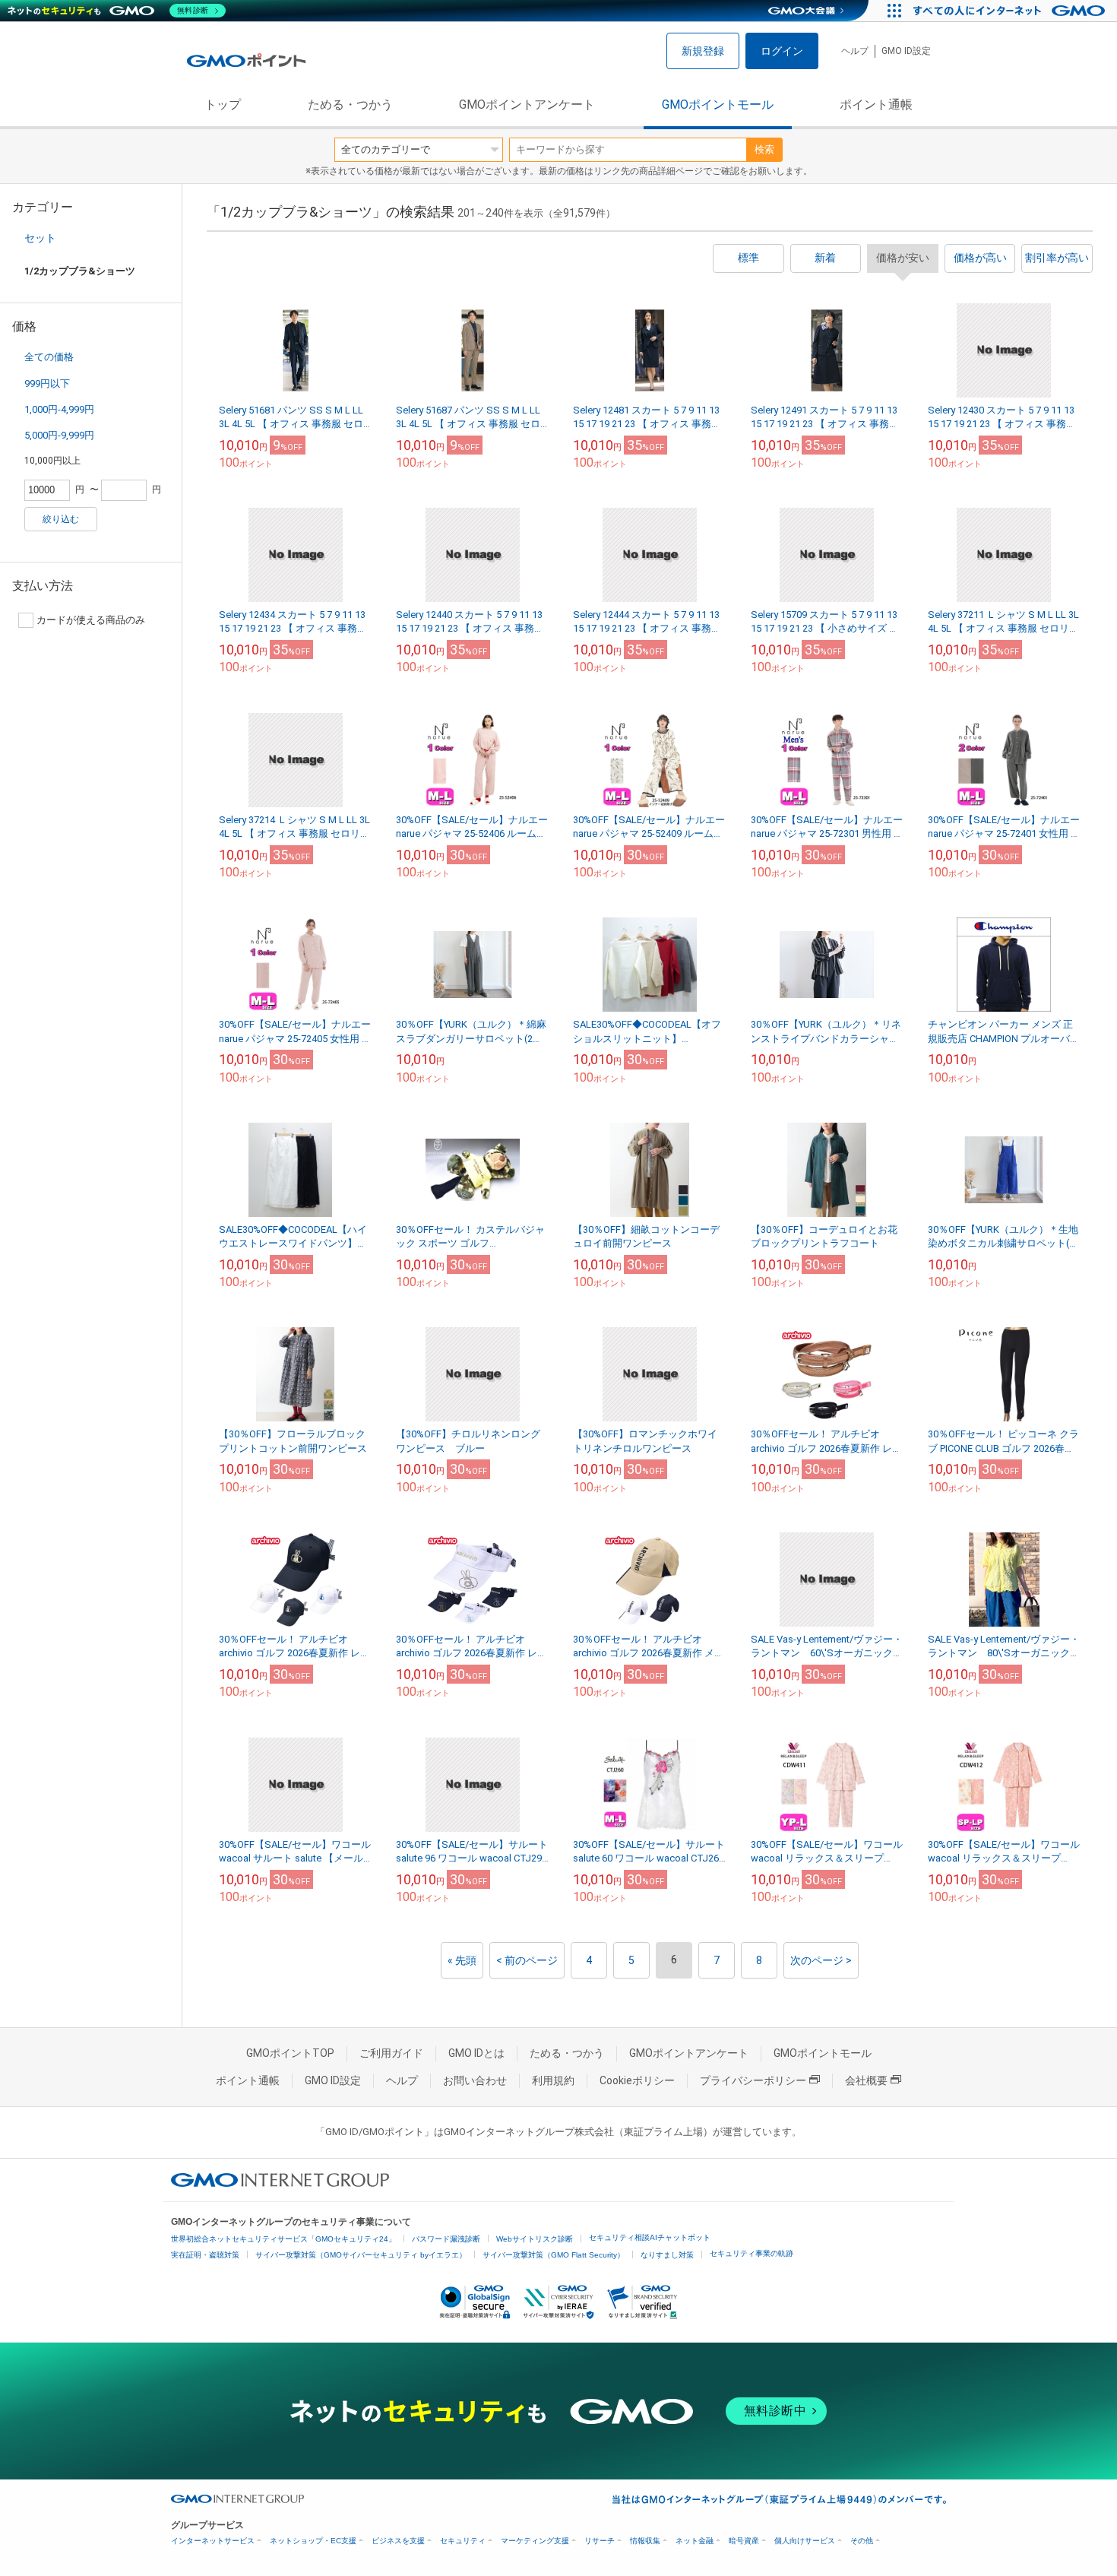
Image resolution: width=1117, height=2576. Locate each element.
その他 (862, 2541)
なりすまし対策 (667, 2255)
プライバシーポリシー (753, 2080)
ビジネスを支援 (398, 2541)
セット (40, 238)
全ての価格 (49, 357)
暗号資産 (744, 2541)
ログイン (782, 51)
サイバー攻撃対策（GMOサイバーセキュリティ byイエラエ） (361, 2255)
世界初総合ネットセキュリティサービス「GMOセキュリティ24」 (283, 2239)
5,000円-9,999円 (59, 435)
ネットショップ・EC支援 (313, 2541)
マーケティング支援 (535, 2541)
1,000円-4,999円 (59, 409)
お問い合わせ (475, 2080)
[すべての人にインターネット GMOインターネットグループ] (1011, 11)
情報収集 (645, 2541)
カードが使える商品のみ (91, 620)
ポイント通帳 (876, 105)
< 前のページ (527, 1960)
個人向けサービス (805, 2541)
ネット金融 (695, 2541)
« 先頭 (462, 1960)
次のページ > (821, 1960)
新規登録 (703, 51)
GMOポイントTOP (290, 2053)
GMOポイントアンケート (527, 105)
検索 (764, 149)
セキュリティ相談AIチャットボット (650, 2237)
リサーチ (600, 2541)
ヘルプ (855, 51)
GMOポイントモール (718, 105)
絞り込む (61, 519)
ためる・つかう (350, 105)
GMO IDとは (476, 2053)
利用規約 (553, 2080)
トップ (223, 105)
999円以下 (47, 383)
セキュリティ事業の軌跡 (752, 2253)
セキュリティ (463, 2541)
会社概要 (866, 2080)
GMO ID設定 (906, 51)
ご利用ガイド (391, 2053)
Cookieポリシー (637, 2080)
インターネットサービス (213, 2541)
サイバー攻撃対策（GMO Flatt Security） (554, 2255)
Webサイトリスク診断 (535, 2239)
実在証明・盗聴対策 (205, 2255)
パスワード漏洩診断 (446, 2239)
